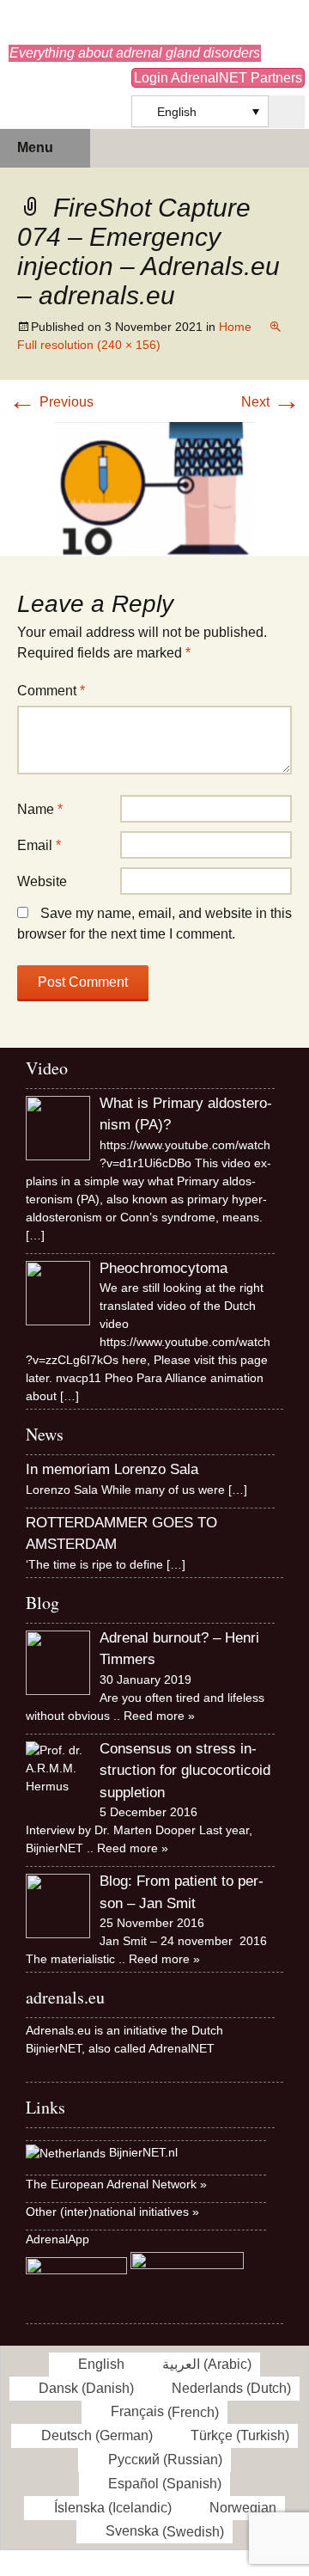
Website (42, 881)
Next (271, 402)
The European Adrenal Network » (116, 2184)
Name (40, 809)
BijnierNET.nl (143, 2152)
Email (39, 845)
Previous (51, 402)
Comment (51, 691)
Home (235, 327)
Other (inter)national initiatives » (112, 2212)
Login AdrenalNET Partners (218, 78)
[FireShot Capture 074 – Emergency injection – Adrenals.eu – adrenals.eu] (154, 488)
